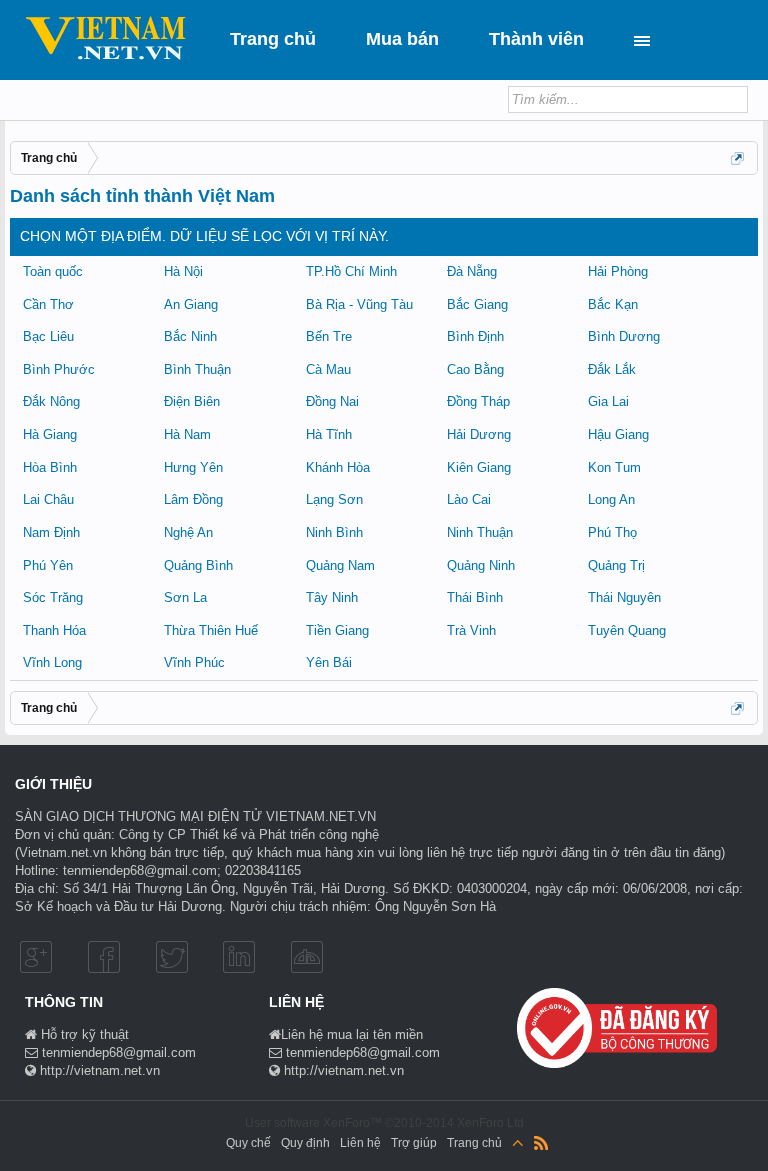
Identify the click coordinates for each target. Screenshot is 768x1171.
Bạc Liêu (48, 336)
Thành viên (536, 39)
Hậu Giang (618, 434)
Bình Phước (59, 369)
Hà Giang (50, 434)
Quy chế (248, 1143)
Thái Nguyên (624, 597)
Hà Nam (187, 434)
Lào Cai (469, 499)
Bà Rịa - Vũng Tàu (359, 304)
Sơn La (185, 597)
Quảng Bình (198, 565)
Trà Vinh (471, 630)
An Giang (191, 304)
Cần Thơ (48, 304)
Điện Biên (192, 401)
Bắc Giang (477, 304)
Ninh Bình (334, 532)
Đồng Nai (332, 401)
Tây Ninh (332, 597)
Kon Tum (614, 467)
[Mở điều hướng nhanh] (739, 160)
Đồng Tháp (478, 401)
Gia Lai (608, 401)
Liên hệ (360, 1143)
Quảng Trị (616, 565)
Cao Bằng (475, 369)
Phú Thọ (612, 532)
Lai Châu (48, 499)
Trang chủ (273, 39)
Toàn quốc (53, 271)
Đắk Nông (51, 401)
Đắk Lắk (612, 369)
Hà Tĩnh (329, 434)
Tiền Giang (337, 630)
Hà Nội (183, 271)
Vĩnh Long (52, 662)
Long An (611, 499)
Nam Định (51, 532)
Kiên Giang (479, 467)
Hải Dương (479, 434)
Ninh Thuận (480, 532)
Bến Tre (329, 336)
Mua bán (402, 39)
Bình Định (475, 336)
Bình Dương (624, 336)
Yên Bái (329, 662)
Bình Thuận (197, 369)
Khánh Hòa (338, 467)
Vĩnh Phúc (194, 662)
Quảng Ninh (481, 565)
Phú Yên (48, 565)
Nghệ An (188, 532)
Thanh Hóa (54, 630)
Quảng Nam (340, 565)
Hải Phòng (618, 271)
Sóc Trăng (53, 597)
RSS (541, 1143)
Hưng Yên (193, 467)
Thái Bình (475, 597)
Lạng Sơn (334, 499)
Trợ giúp (414, 1143)
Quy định (305, 1143)
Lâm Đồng (193, 499)
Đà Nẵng (472, 271)
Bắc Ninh (190, 336)
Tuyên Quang (627, 630)
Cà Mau (328, 369)
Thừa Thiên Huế (211, 630)
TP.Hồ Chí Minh (351, 271)
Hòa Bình (50, 467)
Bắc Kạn (613, 304)
